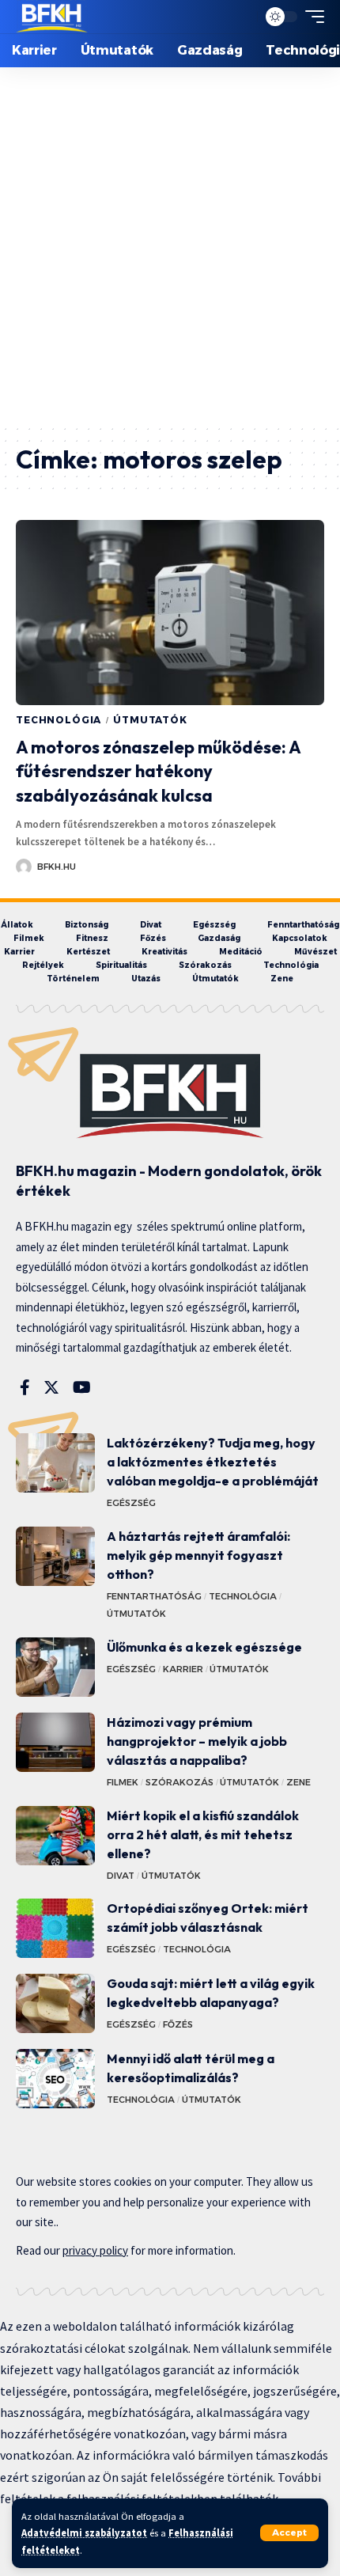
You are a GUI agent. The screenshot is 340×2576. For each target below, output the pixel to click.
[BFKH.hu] (52, 17)
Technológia (59, 720)
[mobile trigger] (311, 17)
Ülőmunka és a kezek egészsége (204, 1647)
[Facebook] (25, 1387)
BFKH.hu (57, 867)
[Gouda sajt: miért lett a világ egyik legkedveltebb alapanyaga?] (55, 2003)
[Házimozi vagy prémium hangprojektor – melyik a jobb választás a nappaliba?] (55, 1742)
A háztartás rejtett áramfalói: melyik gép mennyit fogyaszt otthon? (198, 1555)
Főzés (178, 2024)
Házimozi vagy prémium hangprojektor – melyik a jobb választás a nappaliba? (197, 1741)
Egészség (131, 1503)
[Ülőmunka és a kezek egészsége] (55, 1667)
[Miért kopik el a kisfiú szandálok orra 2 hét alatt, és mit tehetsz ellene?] (55, 1836)
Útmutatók (150, 720)
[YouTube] (82, 1387)
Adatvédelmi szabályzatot (84, 2533)
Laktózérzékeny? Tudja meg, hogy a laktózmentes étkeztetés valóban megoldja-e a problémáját (213, 1462)
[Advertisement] (170, 245)
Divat (121, 1876)
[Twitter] (51, 1387)
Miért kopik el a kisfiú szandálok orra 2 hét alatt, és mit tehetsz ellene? (203, 1834)
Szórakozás (179, 1782)
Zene (298, 1782)
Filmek (123, 1782)
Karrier (183, 1669)
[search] (241, 17)
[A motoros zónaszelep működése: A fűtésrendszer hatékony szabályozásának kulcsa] (170, 613)
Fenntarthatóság (154, 1596)
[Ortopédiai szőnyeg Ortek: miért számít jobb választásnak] (55, 1928)
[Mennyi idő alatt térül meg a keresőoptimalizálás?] (55, 2079)
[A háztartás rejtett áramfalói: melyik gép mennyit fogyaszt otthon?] (55, 1556)
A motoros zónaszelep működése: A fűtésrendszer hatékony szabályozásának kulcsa (159, 772)
